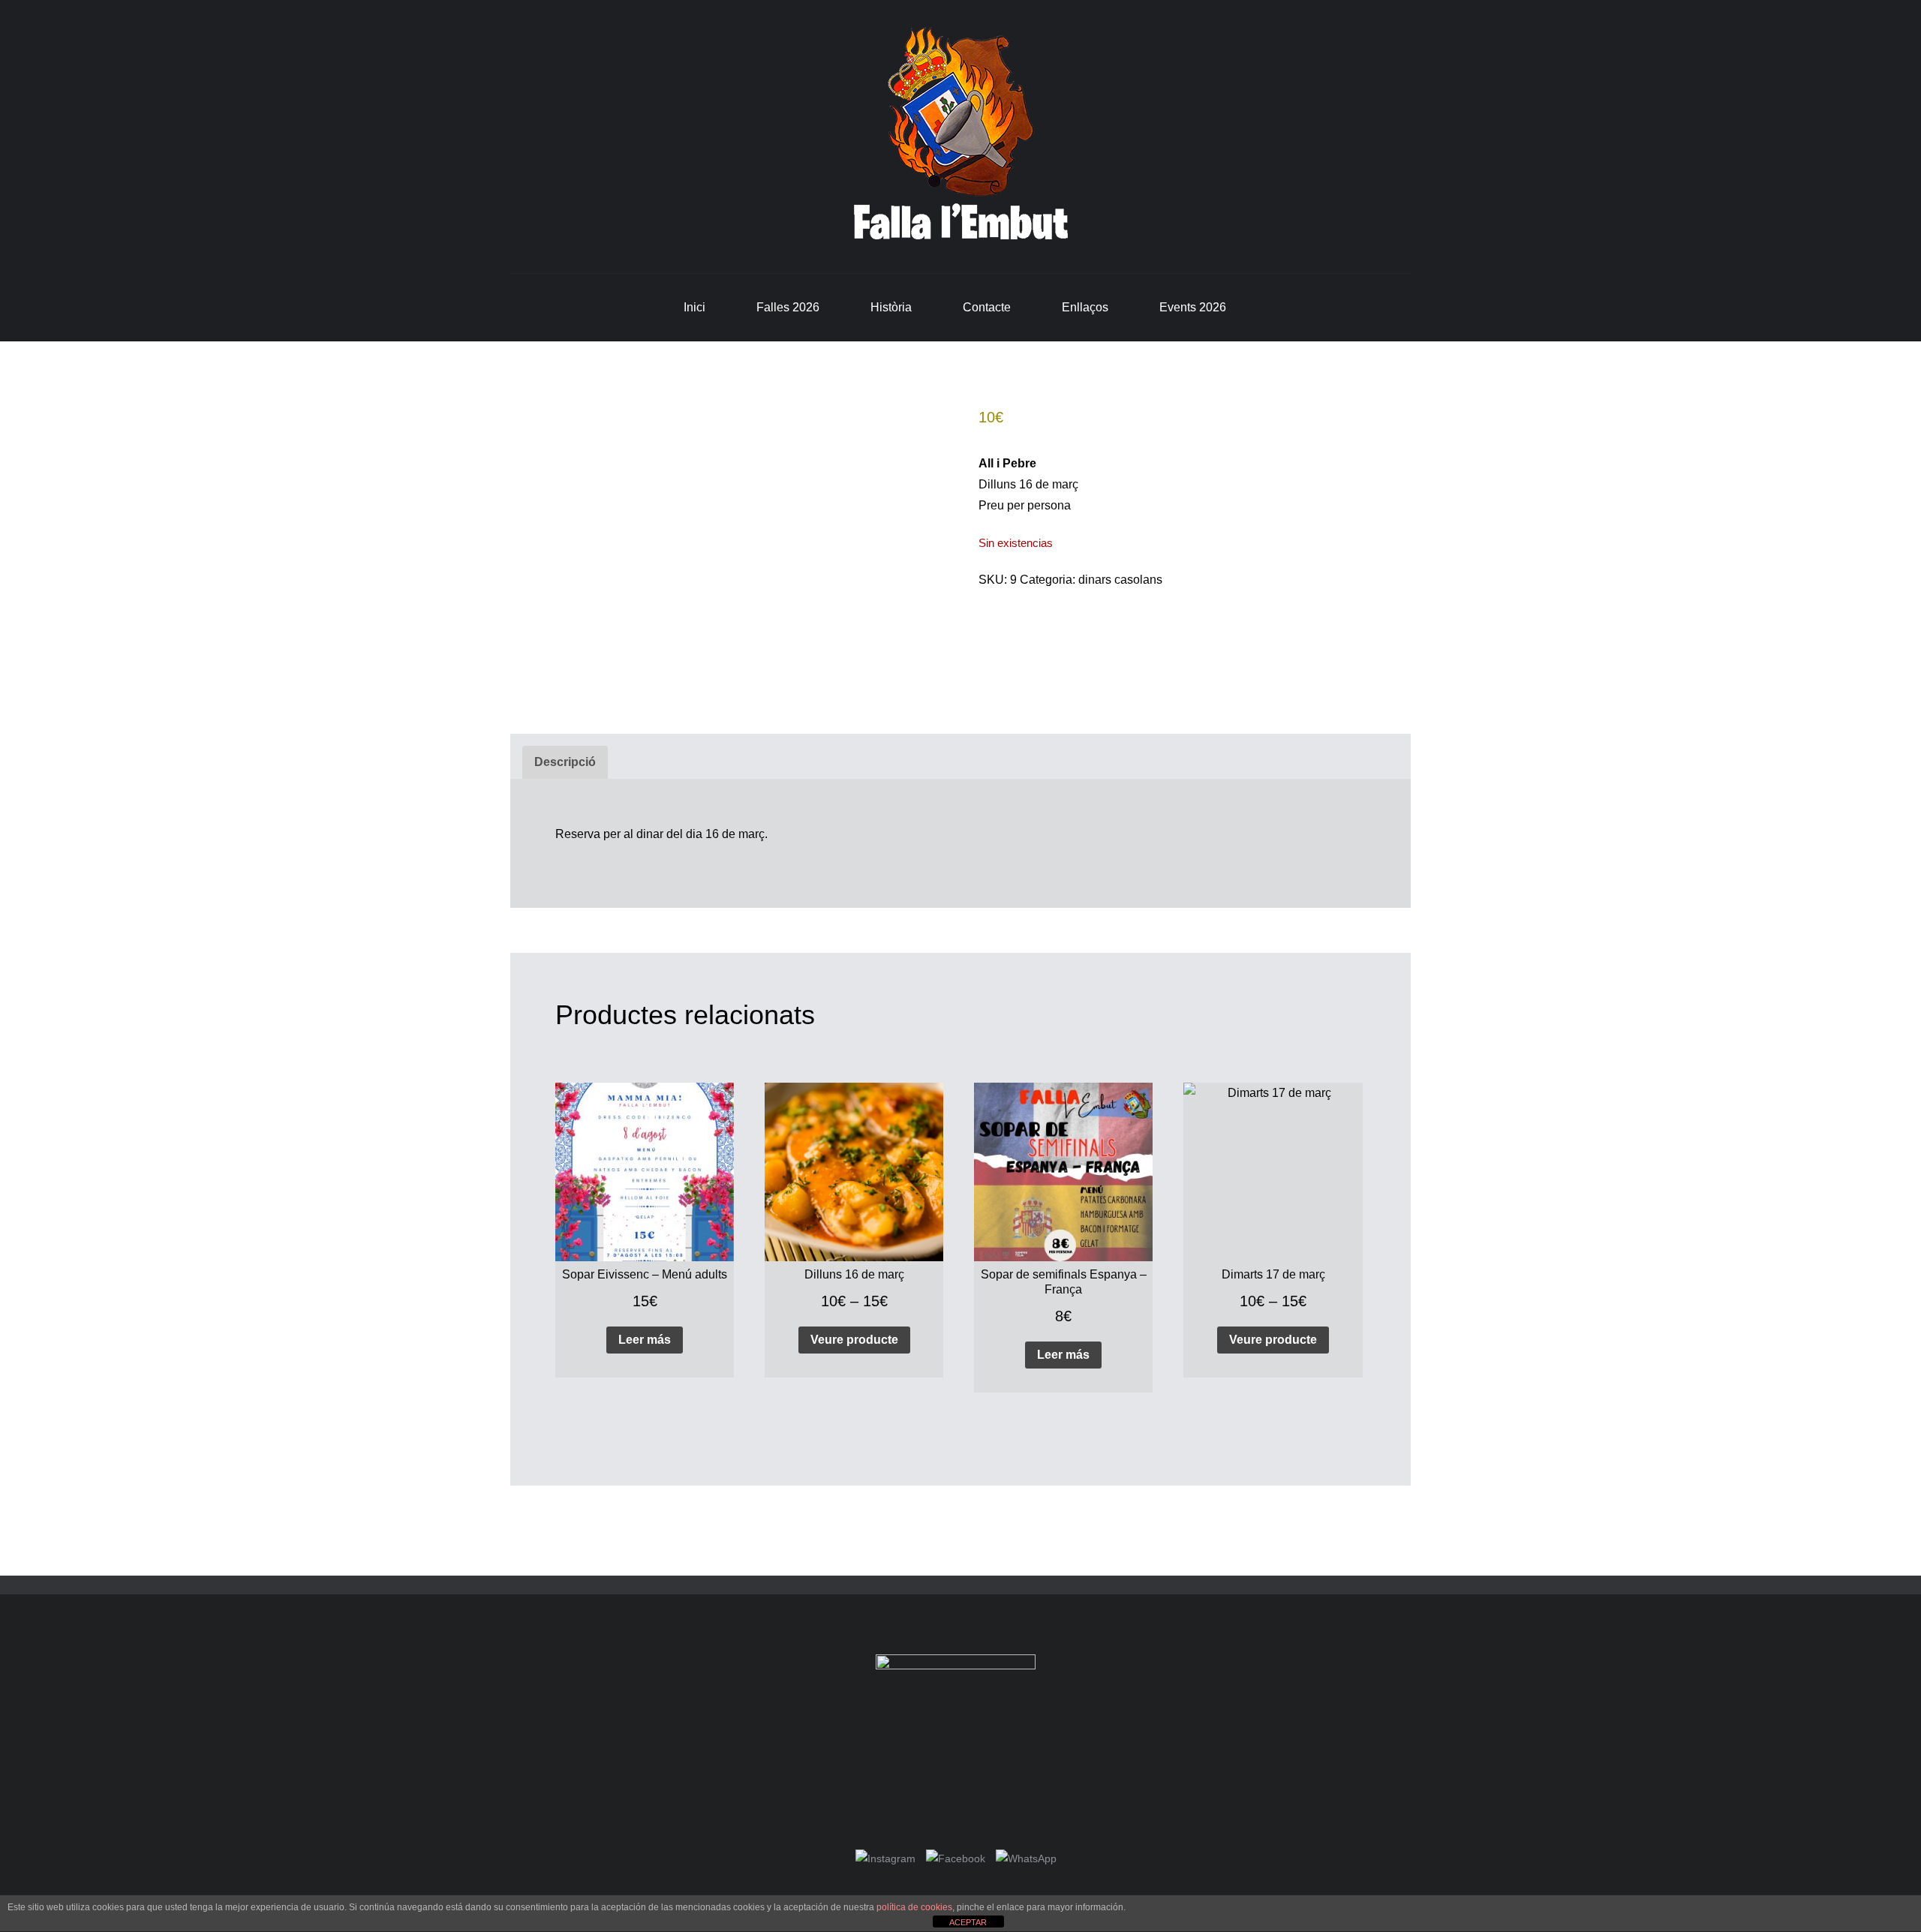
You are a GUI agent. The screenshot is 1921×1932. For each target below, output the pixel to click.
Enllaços (1085, 307)
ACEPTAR (968, 1922)
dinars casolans (1120, 580)
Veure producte (854, 1340)
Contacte (987, 307)
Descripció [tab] (565, 762)
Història (891, 307)
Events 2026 (1193, 307)
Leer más (645, 1340)
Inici (694, 307)
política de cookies (914, 1907)
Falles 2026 (788, 307)
